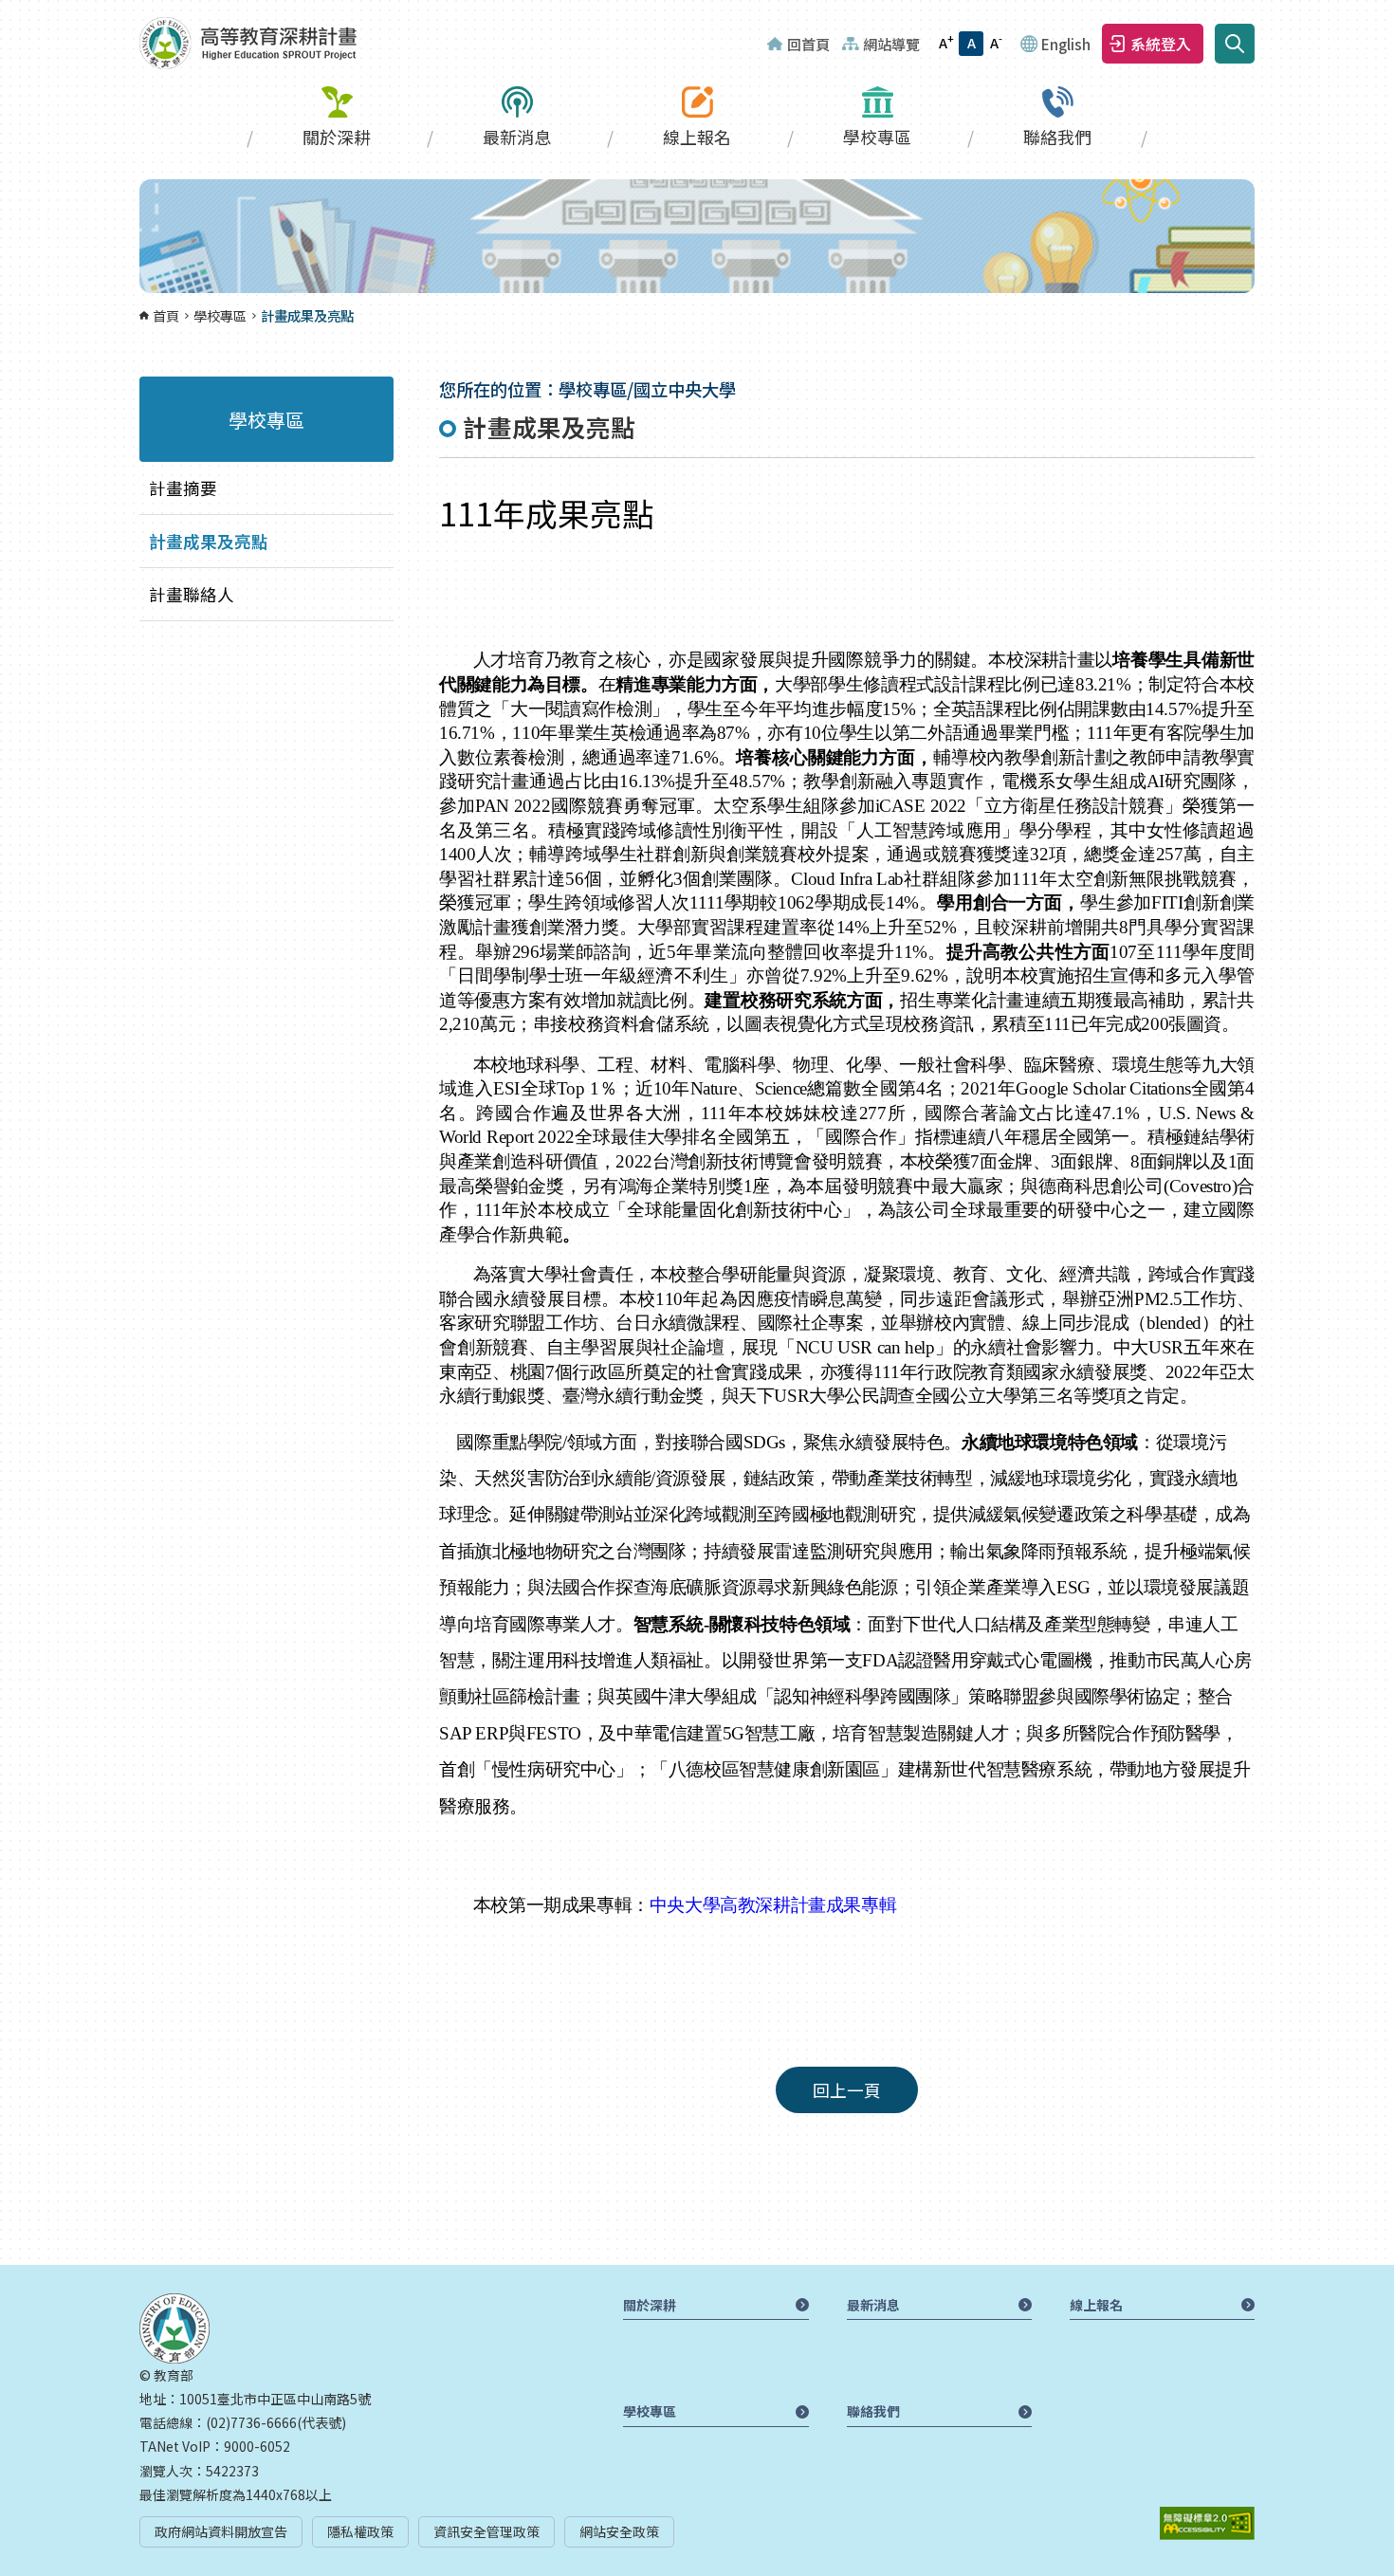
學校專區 (877, 137)
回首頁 (808, 44)
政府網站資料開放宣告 (221, 2531)
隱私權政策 (360, 2531)
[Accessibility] (1207, 2523)
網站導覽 (891, 44)
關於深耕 (337, 137)
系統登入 (1161, 44)
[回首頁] (248, 43)
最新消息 (517, 137)
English (1066, 44)
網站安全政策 (619, 2531)
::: (6, 11)
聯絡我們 (1057, 137)
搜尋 (1235, 44)
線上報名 (697, 137)
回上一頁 (847, 2090)
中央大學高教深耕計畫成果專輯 (773, 1905)
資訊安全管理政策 (486, 2531)
